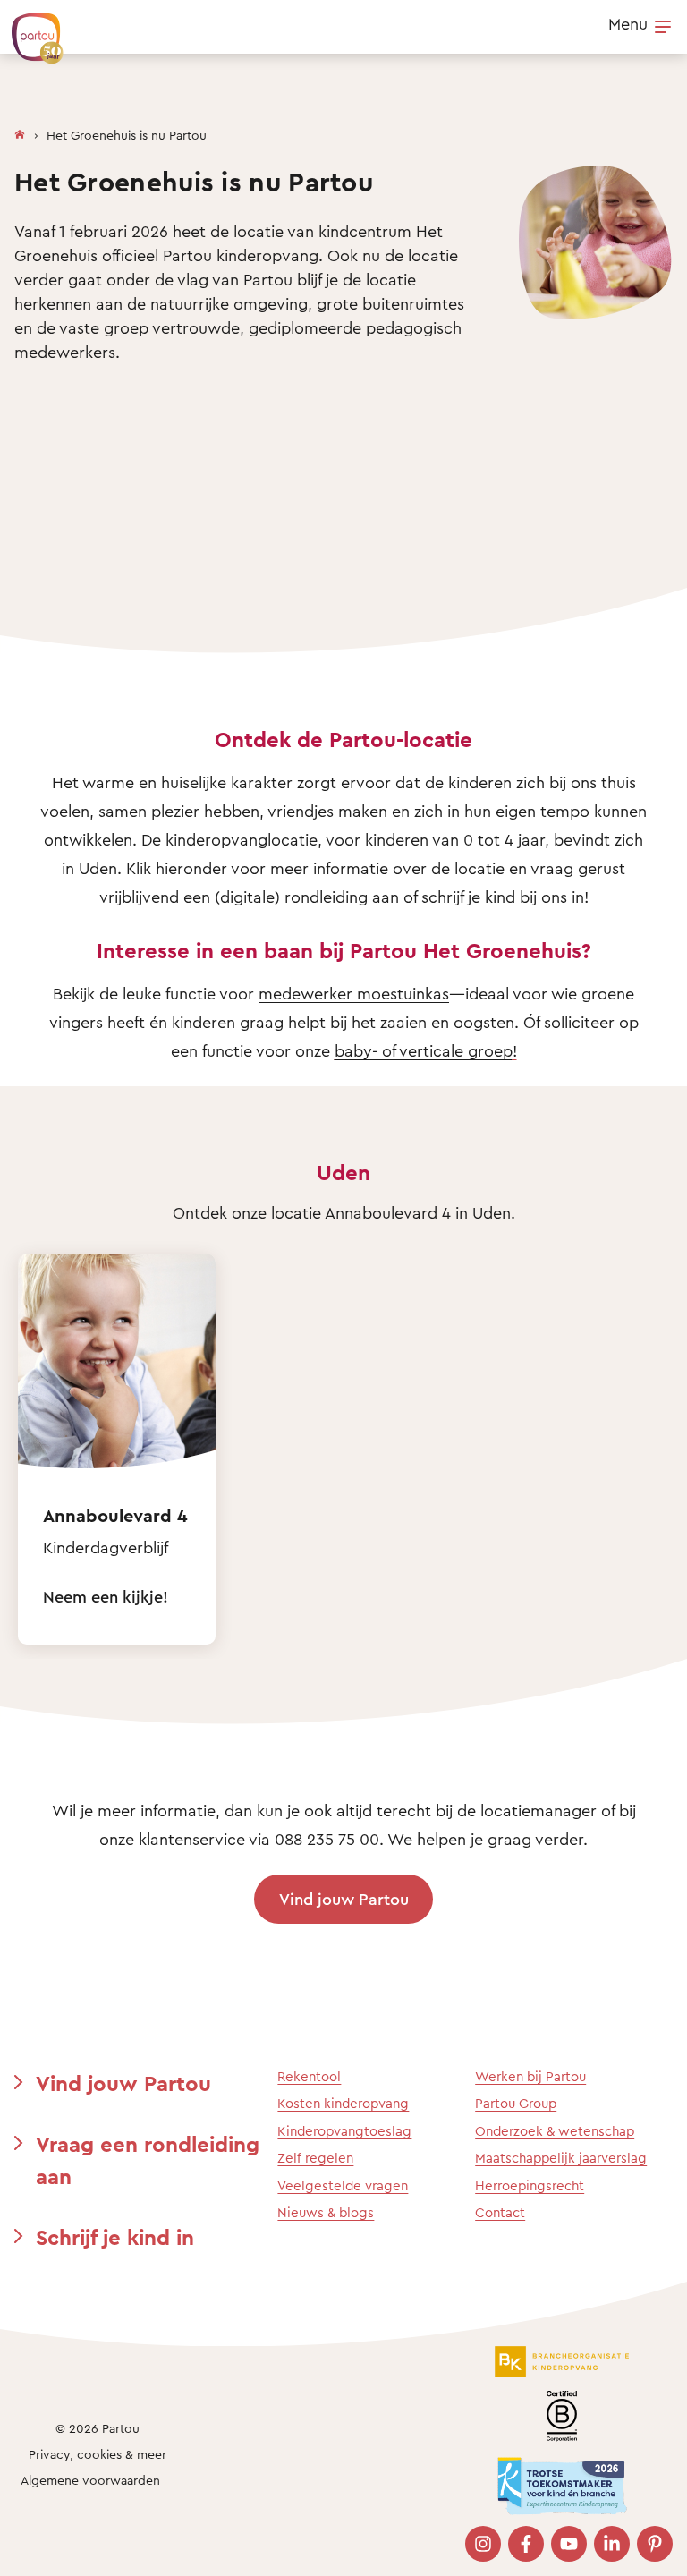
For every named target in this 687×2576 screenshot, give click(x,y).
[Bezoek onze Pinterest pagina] (655, 2544)
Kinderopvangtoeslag (344, 2131)
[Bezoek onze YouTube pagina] (569, 2544)
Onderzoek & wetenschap (555, 2131)
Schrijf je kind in (115, 2237)
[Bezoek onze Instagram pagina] (483, 2544)
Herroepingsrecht (530, 2185)
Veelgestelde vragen (343, 2185)
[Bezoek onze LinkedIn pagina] (612, 2544)
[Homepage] (20, 131)
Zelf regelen (315, 2158)
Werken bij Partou (530, 2076)
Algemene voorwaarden (90, 2480)
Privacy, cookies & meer (98, 2454)
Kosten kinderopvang (343, 2103)
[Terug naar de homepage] (29, 29)
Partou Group (516, 2103)
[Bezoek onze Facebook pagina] (526, 2544)
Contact (500, 2212)
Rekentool (309, 2076)
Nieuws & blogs (326, 2212)
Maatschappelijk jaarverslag (561, 2158)
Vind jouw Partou (344, 1899)
